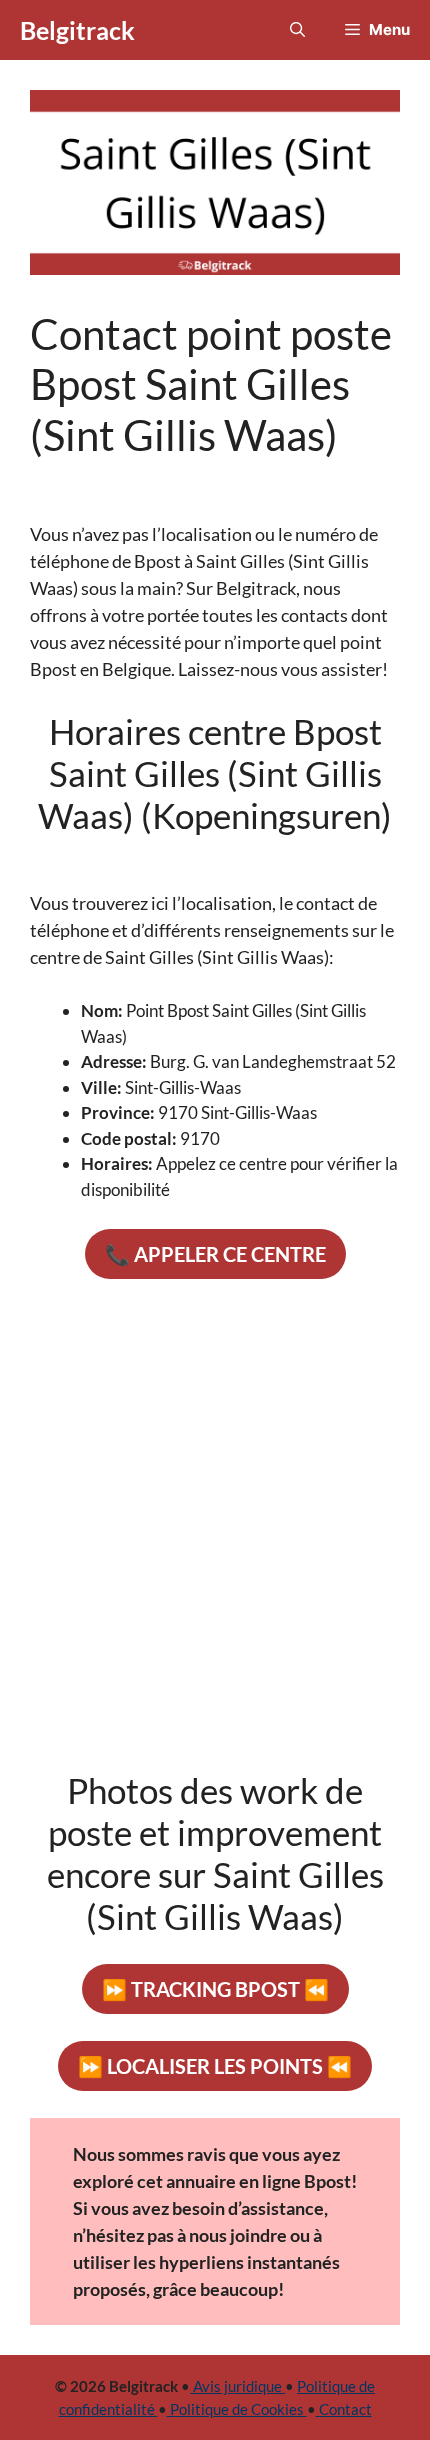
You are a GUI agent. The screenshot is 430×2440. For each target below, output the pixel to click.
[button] (297, 30)
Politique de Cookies (237, 2409)
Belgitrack (77, 30)
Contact (344, 2409)
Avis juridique (237, 2386)
